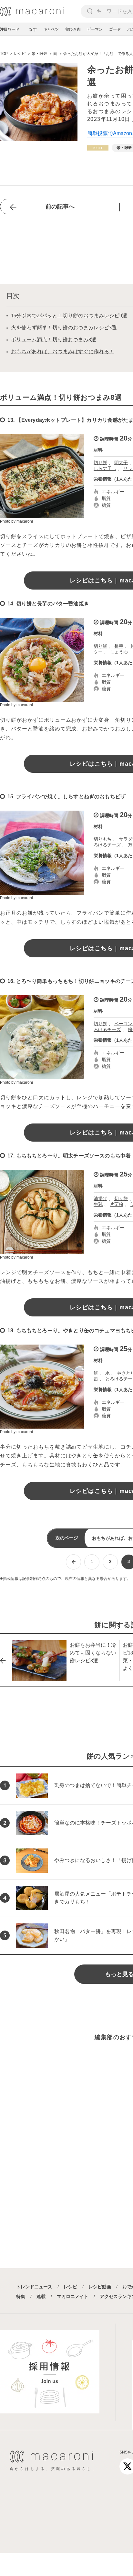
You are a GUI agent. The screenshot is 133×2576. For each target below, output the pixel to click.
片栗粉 (117, 1204)
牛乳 (98, 1204)
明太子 (121, 463)
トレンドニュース (34, 2287)
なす (33, 29)
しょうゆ (119, 652)
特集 (21, 2296)
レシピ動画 (100, 2287)
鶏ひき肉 (73, 29)
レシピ (70, 2287)
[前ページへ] (73, 1562)
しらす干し (105, 468)
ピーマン (95, 29)
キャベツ (51, 29)
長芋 (119, 646)
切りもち (103, 839)
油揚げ (100, 1198)
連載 (41, 2296)
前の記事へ (60, 207)
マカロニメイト (73, 2296)
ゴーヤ (115, 29)
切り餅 (100, 463)
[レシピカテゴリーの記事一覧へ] (98, 148)
